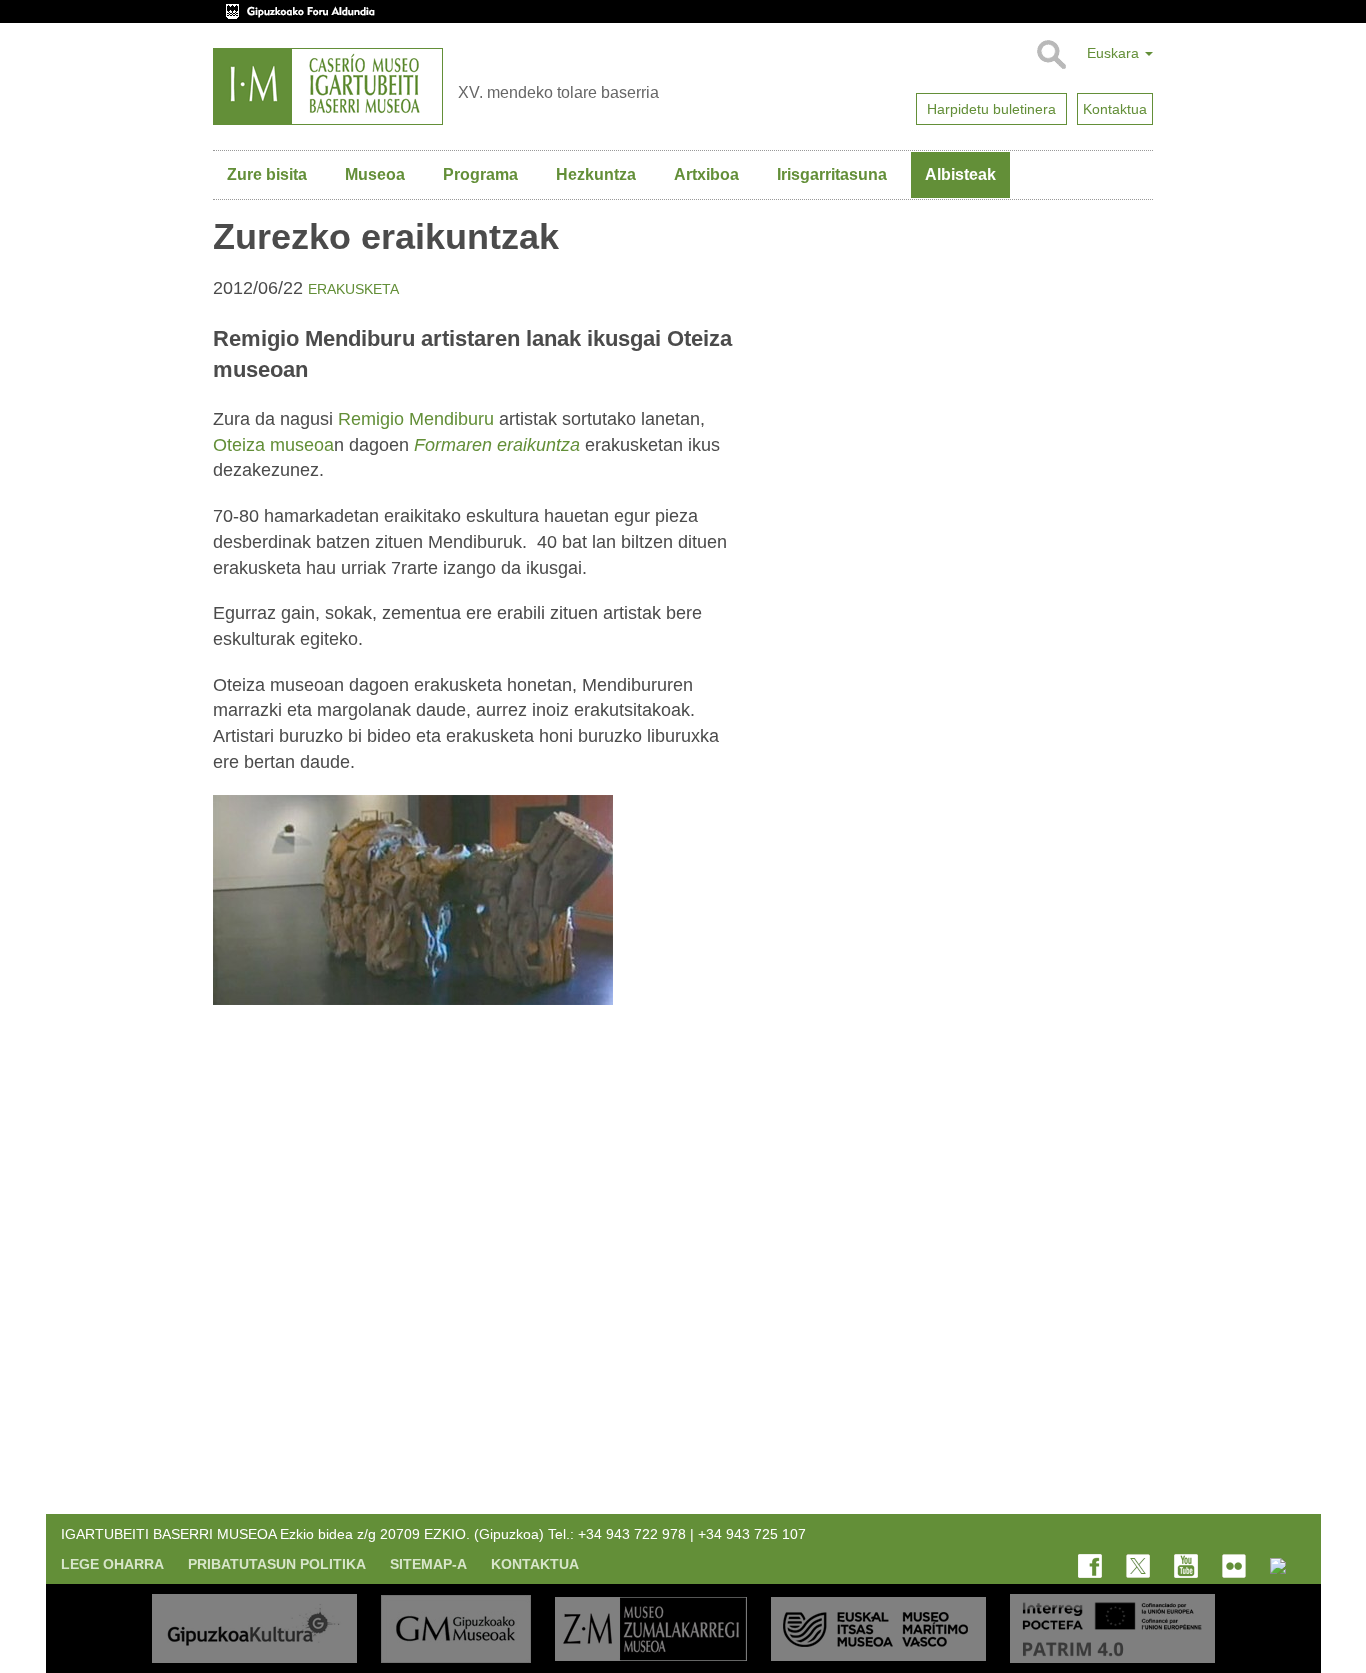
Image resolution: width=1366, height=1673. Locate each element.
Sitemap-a (428, 1564)
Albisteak (960, 174)
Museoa (375, 174)
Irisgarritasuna (832, 174)
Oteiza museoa (273, 445)
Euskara (1115, 53)
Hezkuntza (596, 174)
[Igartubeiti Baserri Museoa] (328, 86)
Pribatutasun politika (277, 1564)
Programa (480, 174)
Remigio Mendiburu (416, 419)
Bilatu (1050, 55)
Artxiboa (706, 174)
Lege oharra (112, 1564)
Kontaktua (535, 1564)
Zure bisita (267, 174)
